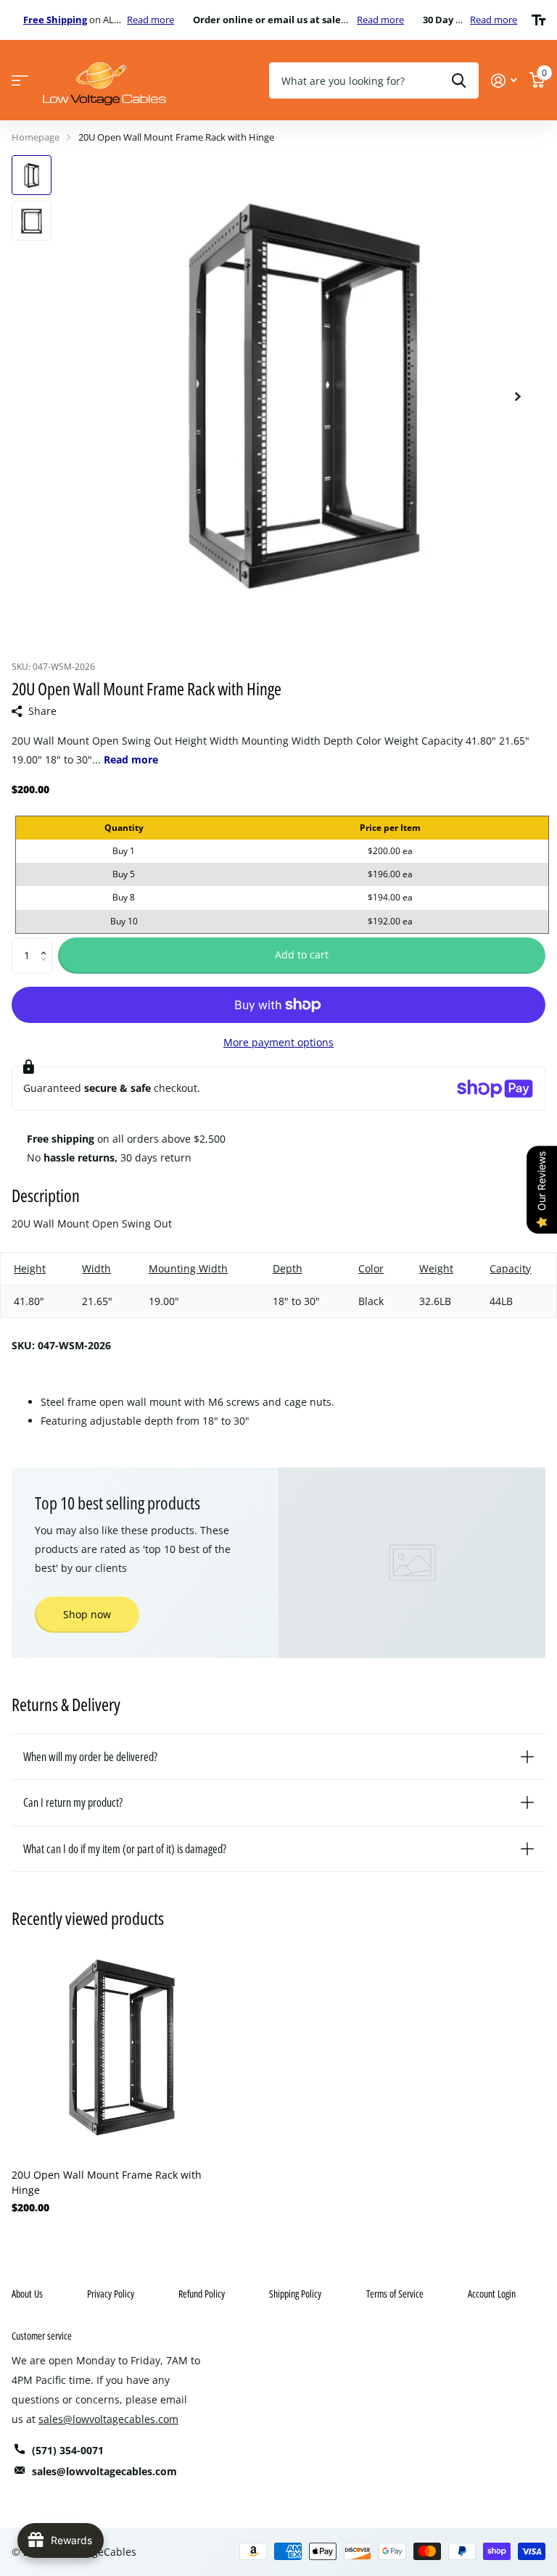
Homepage (36, 137)
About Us (27, 2294)
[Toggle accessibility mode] (539, 20)
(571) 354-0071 (68, 2450)
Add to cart (302, 954)
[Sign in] (504, 81)
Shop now (87, 1614)
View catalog (20, 81)
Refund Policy (202, 2294)
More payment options (278, 1042)
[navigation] (32, 175)
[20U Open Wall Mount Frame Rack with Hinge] (122, 2047)
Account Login (492, 2294)
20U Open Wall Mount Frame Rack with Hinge (107, 2182)
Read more (150, 20)
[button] (47, 943)
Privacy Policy (111, 2294)
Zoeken (459, 80)
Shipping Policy (295, 2294)
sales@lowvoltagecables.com (108, 2419)
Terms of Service (395, 2294)
